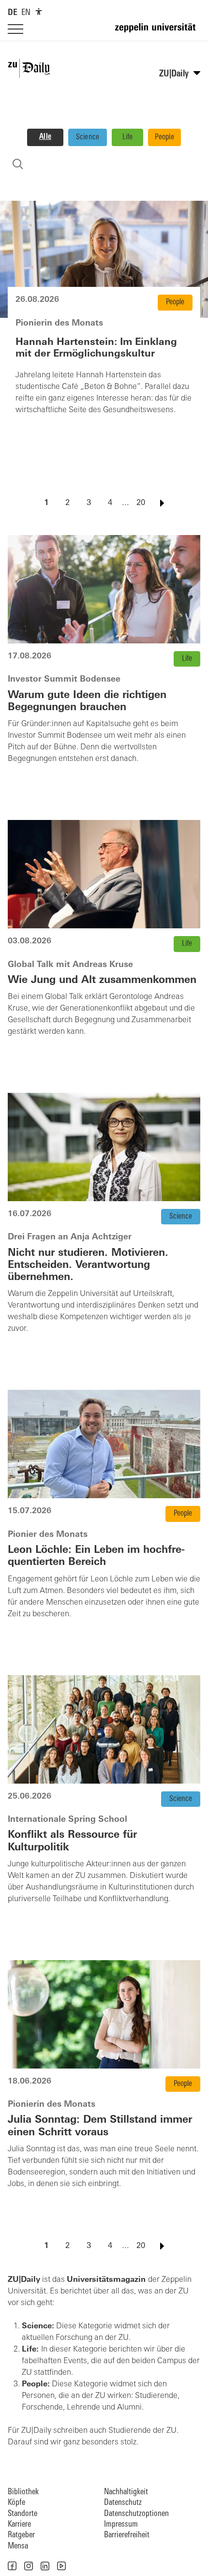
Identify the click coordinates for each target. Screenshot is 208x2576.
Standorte (22, 2514)
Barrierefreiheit (127, 2535)
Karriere (19, 2524)
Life (128, 137)
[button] (12, 2566)
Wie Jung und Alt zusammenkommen (102, 980)
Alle (45, 137)
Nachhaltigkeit (126, 2492)
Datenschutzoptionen (136, 2514)
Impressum (121, 2524)
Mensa (18, 2546)
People (164, 137)
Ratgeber (21, 2535)
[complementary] (39, 12)
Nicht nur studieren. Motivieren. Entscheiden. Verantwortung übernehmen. (88, 1265)
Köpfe (16, 2503)
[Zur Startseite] (158, 32)
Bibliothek (23, 2492)
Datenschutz (123, 2503)
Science (88, 137)
